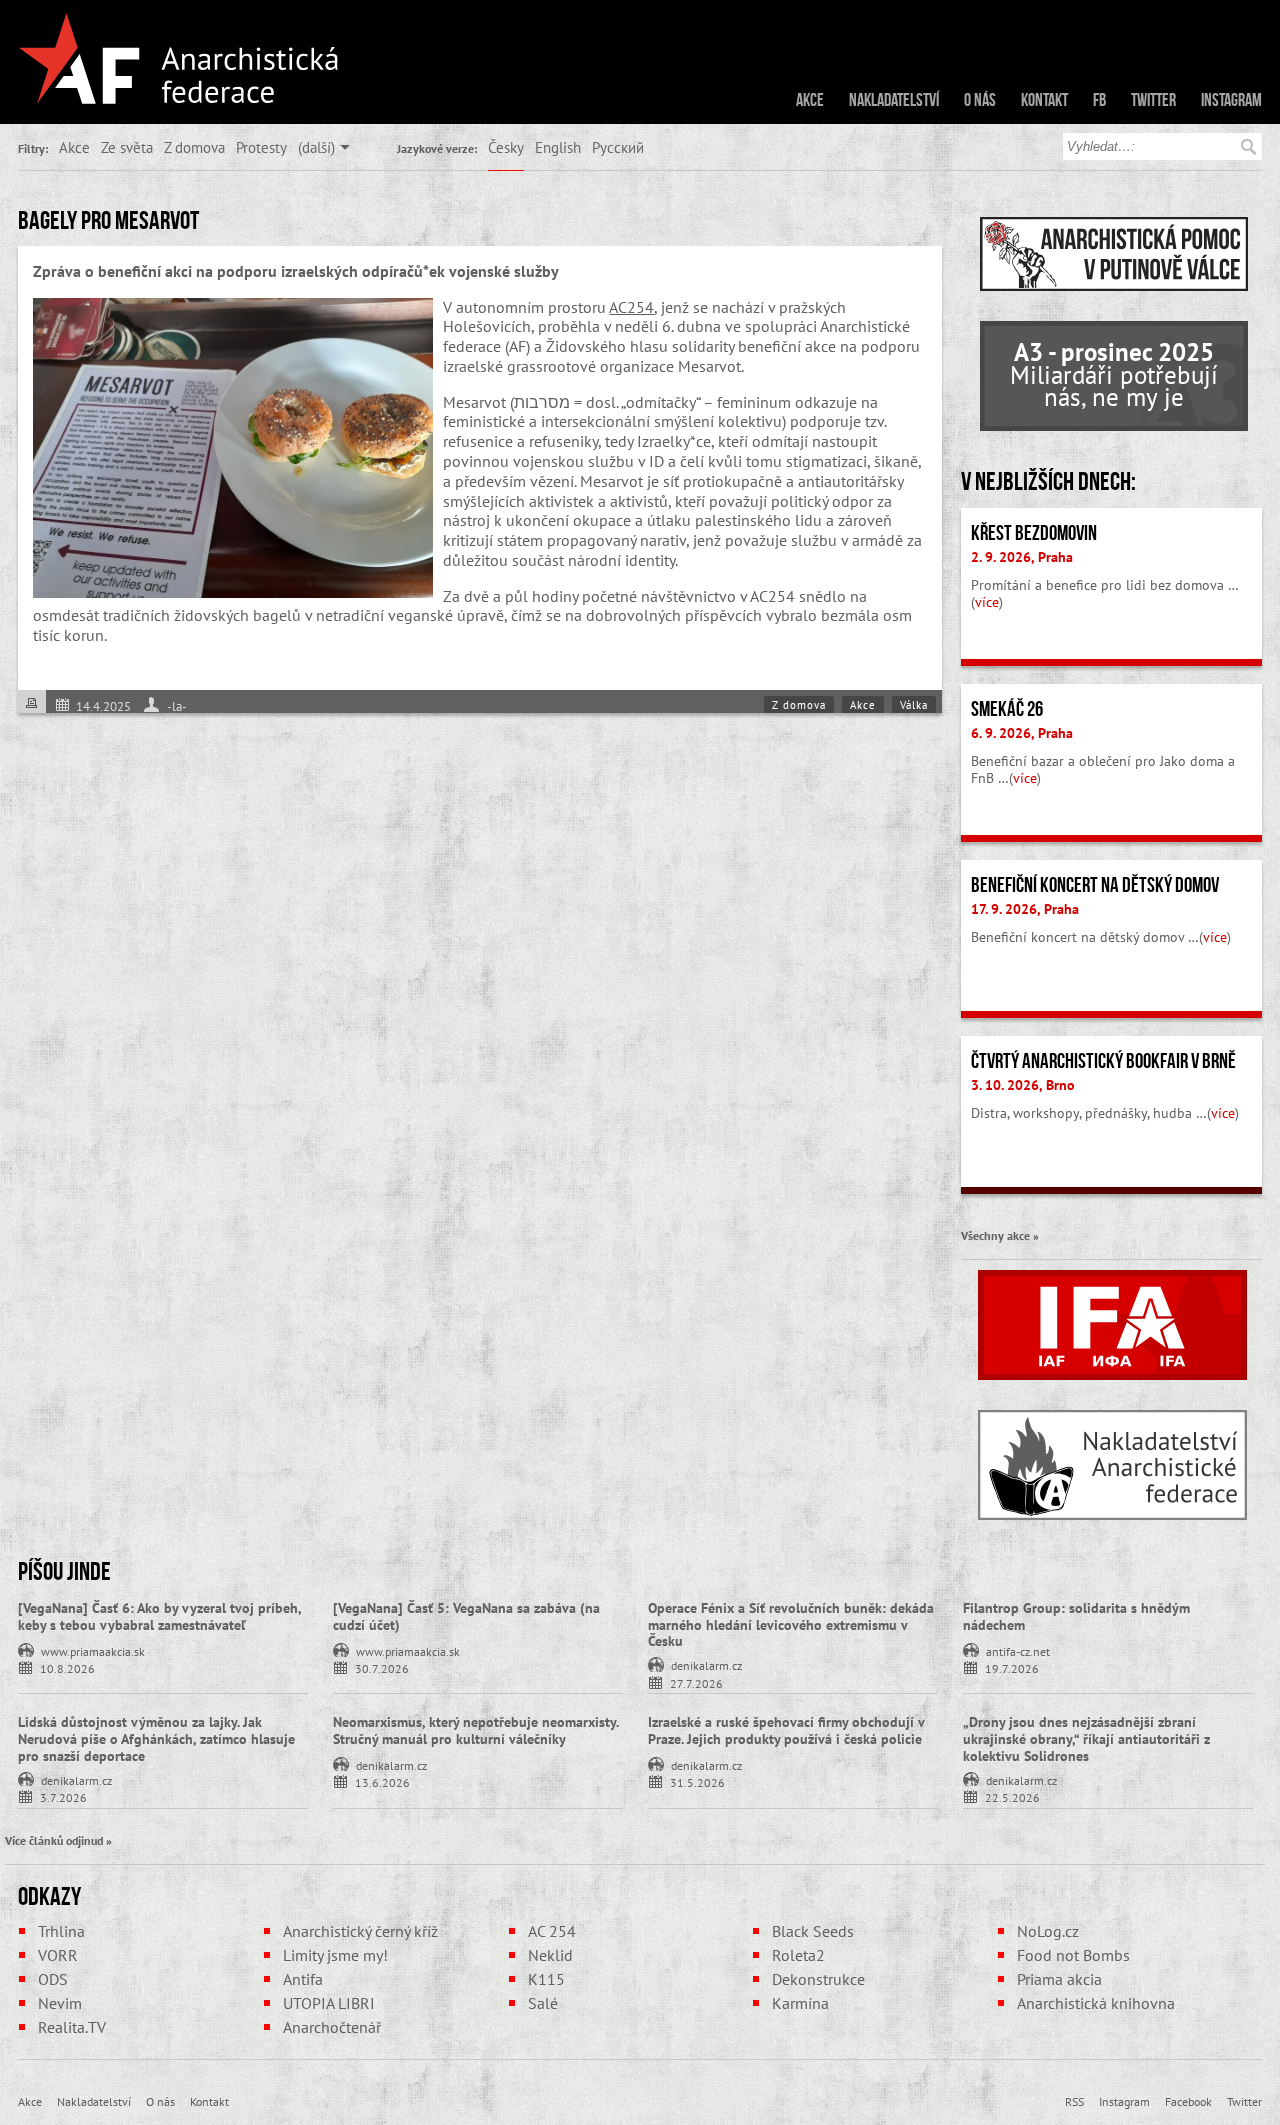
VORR (58, 1955)
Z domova (194, 147)
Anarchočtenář (332, 2027)
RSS (1074, 2101)
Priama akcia (1059, 1979)
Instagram (1231, 100)
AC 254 (552, 1931)
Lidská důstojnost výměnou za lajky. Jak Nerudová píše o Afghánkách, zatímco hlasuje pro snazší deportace (156, 1739)
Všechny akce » (1000, 1235)
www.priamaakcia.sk (93, 1650)
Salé (543, 2003)
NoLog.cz (1048, 1931)
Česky (506, 147)
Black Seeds (813, 1931)
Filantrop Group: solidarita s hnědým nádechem (1076, 1616)
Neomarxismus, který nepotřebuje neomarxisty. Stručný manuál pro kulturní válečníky (475, 1730)
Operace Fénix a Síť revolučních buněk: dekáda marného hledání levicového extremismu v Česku (791, 1625)
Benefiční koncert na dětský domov (1095, 885)
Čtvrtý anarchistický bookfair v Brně (1103, 1061)
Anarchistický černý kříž (360, 1931)
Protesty (261, 147)
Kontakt (1044, 100)
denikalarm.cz (706, 1664)
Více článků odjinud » (58, 1840)
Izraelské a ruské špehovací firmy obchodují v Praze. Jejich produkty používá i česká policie (786, 1730)
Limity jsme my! (335, 1955)
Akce (810, 100)
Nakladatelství (894, 100)
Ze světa (127, 147)
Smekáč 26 (1007, 709)
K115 (546, 1979)
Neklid (550, 1955)
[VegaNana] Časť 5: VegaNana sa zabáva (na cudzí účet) (466, 1616)
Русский (618, 147)
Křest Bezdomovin (1034, 533)
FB (1099, 100)
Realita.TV (72, 2027)
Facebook (1188, 2101)
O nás (980, 100)
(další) (316, 147)
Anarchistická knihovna (1096, 2003)
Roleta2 (798, 1955)
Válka (914, 705)
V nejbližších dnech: (1048, 481)
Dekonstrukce (818, 1979)
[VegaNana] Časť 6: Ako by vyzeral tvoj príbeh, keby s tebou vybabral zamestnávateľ (159, 1616)
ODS (53, 1979)
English (558, 147)
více (987, 602)
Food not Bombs (1073, 1955)
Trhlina (61, 1931)
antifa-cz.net (1018, 1650)
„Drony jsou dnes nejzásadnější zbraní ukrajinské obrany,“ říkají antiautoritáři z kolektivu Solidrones (1086, 1739)
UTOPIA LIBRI (329, 2003)
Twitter (1153, 100)
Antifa (303, 1979)
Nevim (60, 2003)
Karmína (800, 2003)
